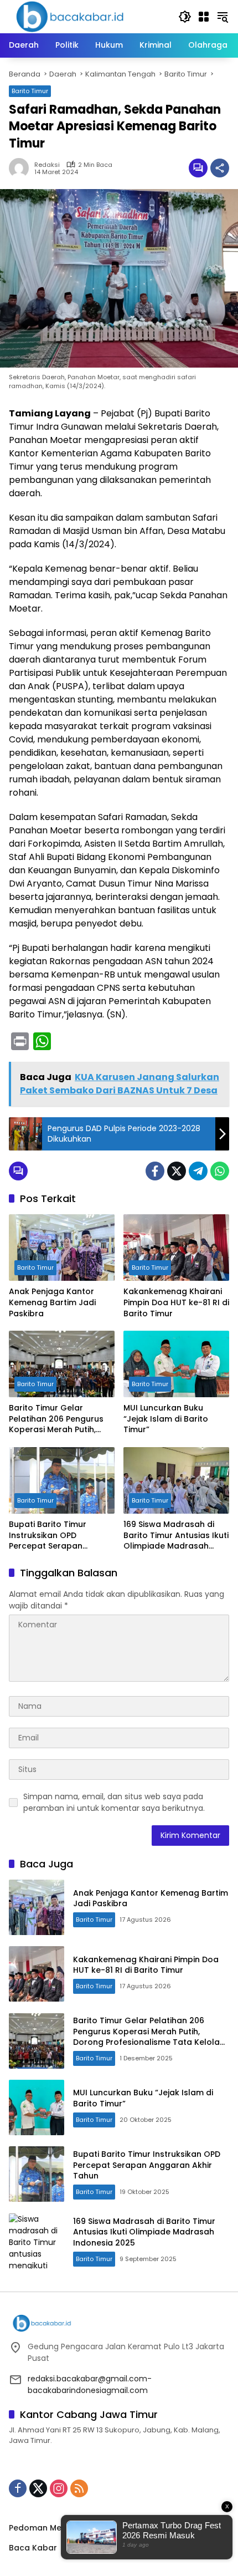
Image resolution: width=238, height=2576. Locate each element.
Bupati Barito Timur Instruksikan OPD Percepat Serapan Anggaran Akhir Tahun (54, 1536)
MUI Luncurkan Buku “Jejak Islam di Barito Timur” (166, 1419)
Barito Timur (30, 91)
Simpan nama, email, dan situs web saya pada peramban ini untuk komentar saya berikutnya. (114, 1802)
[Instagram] (59, 2488)
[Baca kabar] (70, 16)
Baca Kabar (33, 2548)
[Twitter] (177, 1171)
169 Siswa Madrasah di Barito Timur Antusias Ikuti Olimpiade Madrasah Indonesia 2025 (176, 1536)
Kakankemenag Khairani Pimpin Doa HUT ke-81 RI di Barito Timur (176, 1302)
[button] (185, 17)
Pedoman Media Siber (53, 2528)
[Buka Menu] (204, 17)
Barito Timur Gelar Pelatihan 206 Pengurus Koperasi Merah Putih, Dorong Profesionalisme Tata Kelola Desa (58, 1419)
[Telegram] (198, 1171)
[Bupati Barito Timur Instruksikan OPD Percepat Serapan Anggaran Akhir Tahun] (62, 1480)
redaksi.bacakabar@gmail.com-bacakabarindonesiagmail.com (90, 2384)
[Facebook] (155, 1171)
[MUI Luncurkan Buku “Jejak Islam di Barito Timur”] (176, 1364)
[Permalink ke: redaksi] (22, 168)
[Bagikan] (220, 168)
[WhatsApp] (220, 1171)
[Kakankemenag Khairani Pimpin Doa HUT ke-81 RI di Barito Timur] (176, 1248)
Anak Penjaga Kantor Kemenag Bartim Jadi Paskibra (52, 1302)
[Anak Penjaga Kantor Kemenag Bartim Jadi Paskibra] (62, 1248)
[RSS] (79, 2488)
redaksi (47, 165)
